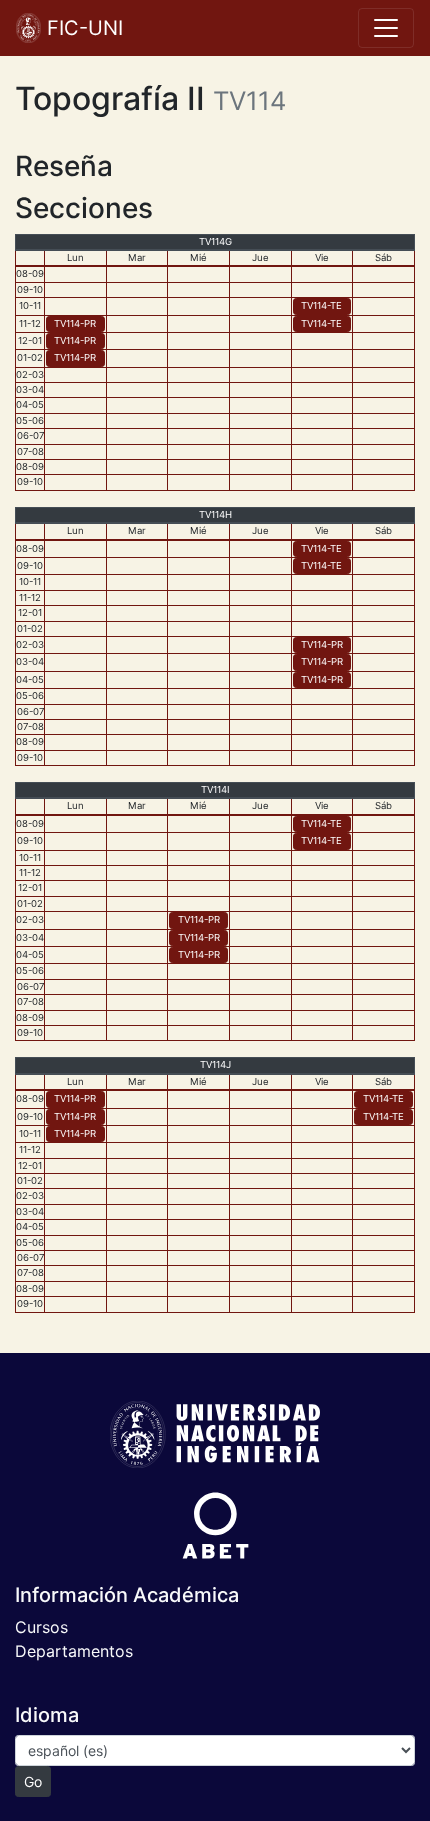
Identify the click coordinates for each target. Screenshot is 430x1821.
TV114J (215, 1064)
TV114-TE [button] (321, 305)
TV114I (215, 789)
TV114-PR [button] (75, 323)
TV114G (215, 241)
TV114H (215, 514)
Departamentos (74, 1651)
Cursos (41, 1627)
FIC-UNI (82, 28)
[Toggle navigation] (386, 28)
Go (33, 1781)
